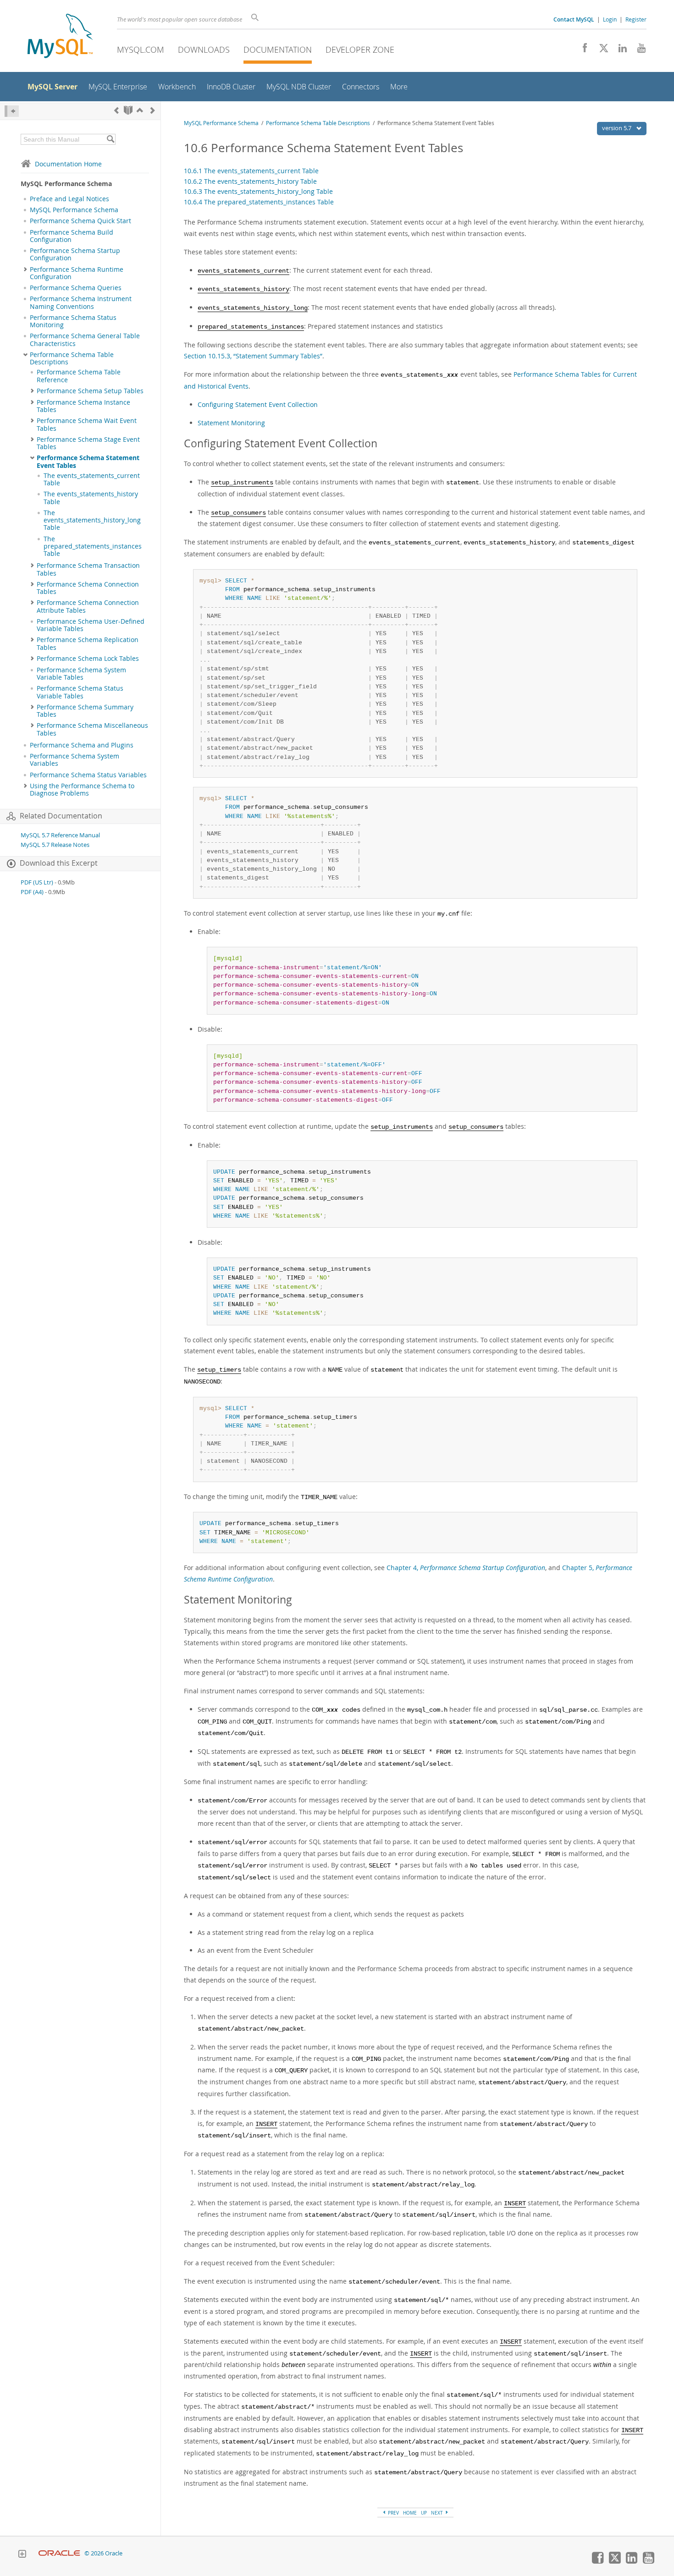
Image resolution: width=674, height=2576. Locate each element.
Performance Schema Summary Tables (85, 711)
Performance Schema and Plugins (82, 745)
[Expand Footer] (22, 2555)
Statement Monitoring (231, 423)
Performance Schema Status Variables (88, 775)
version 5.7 (617, 128)
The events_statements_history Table (91, 498)
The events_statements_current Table (92, 479)
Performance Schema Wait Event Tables (87, 424)
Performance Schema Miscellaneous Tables (92, 729)
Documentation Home (68, 164)
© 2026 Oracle (103, 2553)
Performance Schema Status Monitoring (73, 321)
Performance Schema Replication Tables (88, 643)
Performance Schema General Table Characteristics (85, 340)
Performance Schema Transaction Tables (88, 569)
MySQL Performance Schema (74, 210)
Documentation (278, 49)
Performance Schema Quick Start (80, 221)
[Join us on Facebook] (582, 50)
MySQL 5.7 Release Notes (55, 845)
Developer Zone (360, 49)
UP (424, 2513)
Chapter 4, (466, 1568)
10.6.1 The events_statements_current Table (251, 171)
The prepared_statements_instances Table (93, 547)
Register (636, 19)
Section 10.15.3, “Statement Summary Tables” (253, 356)
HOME (410, 2513)
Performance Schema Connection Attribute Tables (88, 606)
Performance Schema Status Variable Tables (80, 692)
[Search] (110, 139)
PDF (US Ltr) (37, 882)
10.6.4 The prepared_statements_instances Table (259, 202)
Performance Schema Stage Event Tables (88, 443)
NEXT (438, 2513)
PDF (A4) (32, 892)
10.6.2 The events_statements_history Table (250, 181)
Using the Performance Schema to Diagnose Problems (82, 790)
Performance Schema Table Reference (79, 376)
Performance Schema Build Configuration (72, 236)
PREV (393, 2513)
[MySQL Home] (60, 37)
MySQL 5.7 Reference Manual (60, 835)
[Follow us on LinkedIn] (619, 50)
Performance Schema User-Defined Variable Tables (91, 625)
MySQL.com (141, 49)
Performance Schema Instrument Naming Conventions (81, 302)
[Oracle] (59, 2553)
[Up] (140, 110)
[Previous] (116, 110)
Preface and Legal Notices (69, 199)
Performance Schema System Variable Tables (81, 674)
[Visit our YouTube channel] (638, 50)
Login (610, 19)
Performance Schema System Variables (75, 760)
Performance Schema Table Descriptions (72, 358)
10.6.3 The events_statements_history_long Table (258, 191)
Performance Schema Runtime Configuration (77, 273)
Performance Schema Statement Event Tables (88, 461)
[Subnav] (25, 269)
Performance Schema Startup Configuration (75, 254)
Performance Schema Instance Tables (83, 406)
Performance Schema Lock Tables (88, 659)
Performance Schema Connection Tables (88, 588)
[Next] (153, 110)
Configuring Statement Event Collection (258, 404)
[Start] (128, 110)
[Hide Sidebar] (12, 111)
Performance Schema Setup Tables (90, 391)
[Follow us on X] (600, 50)
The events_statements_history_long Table (92, 520)
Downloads (204, 49)
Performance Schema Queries (76, 288)
